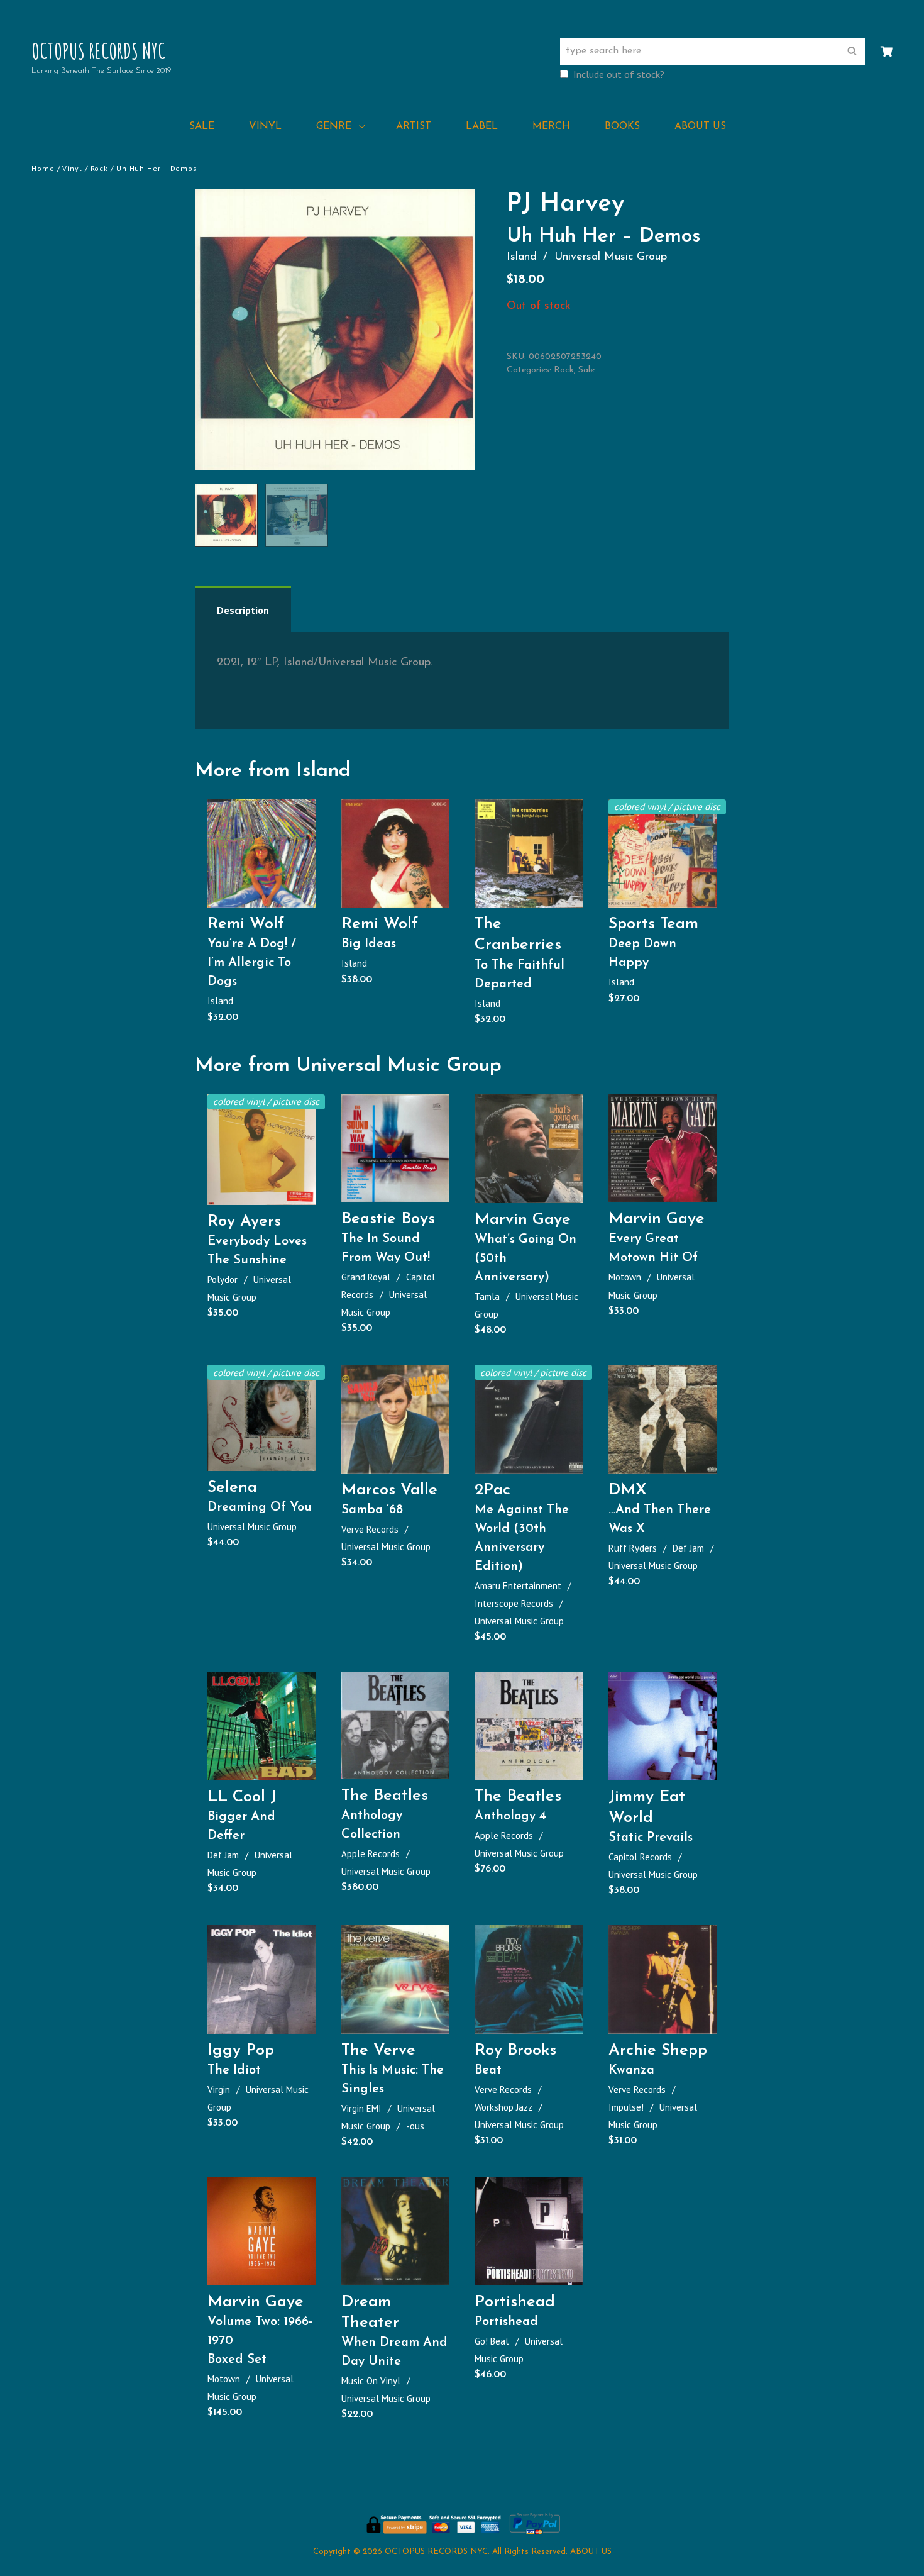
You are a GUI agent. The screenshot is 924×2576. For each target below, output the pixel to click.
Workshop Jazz (503, 2107)
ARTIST (414, 126)
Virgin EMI (361, 2108)
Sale (586, 370)
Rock (100, 168)
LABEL (482, 126)
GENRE (334, 126)
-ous (415, 2126)
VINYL (265, 126)
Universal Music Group (611, 257)
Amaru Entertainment (518, 1586)
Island (522, 257)
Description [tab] (243, 610)
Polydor (223, 1280)
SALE (202, 126)
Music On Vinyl (371, 2381)
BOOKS (622, 126)
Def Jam (688, 1548)
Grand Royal (366, 1277)
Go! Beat (492, 2341)
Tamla (487, 1296)
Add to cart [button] (267, 894)
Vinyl (72, 168)
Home (43, 168)
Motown (625, 1277)
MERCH (551, 126)
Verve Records (370, 1529)
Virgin (219, 2090)
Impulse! (626, 2107)
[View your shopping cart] (887, 52)
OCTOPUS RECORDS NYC (98, 51)
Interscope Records (514, 1603)
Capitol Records (640, 1857)
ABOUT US (700, 126)
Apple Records (371, 1854)
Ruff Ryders (633, 1548)
